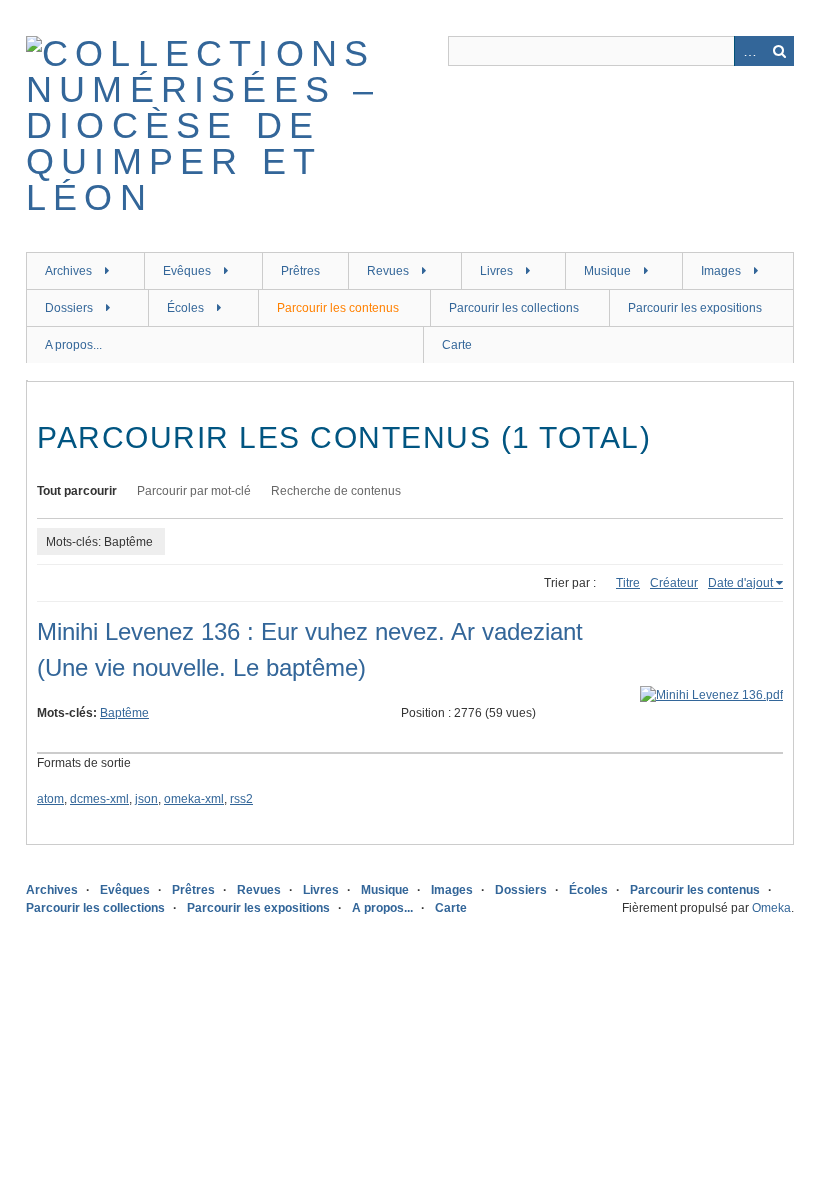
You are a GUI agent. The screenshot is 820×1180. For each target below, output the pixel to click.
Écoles (185, 308)
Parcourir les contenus (338, 308)
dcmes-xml (99, 799)
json (146, 799)
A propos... (73, 345)
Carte (457, 345)
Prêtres (300, 271)
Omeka (771, 908)
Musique (607, 271)
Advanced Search (749, 51)
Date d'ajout (740, 583)
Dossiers (69, 308)
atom (50, 799)
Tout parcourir (77, 491)
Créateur (674, 583)
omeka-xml (194, 799)
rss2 (241, 799)
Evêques (187, 271)
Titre (628, 583)
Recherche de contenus (336, 491)
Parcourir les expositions (695, 308)
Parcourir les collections (514, 308)
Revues (388, 271)
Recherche (779, 51)
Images (721, 271)
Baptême (124, 713)
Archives (68, 271)
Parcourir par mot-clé (194, 491)
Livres (496, 271)
